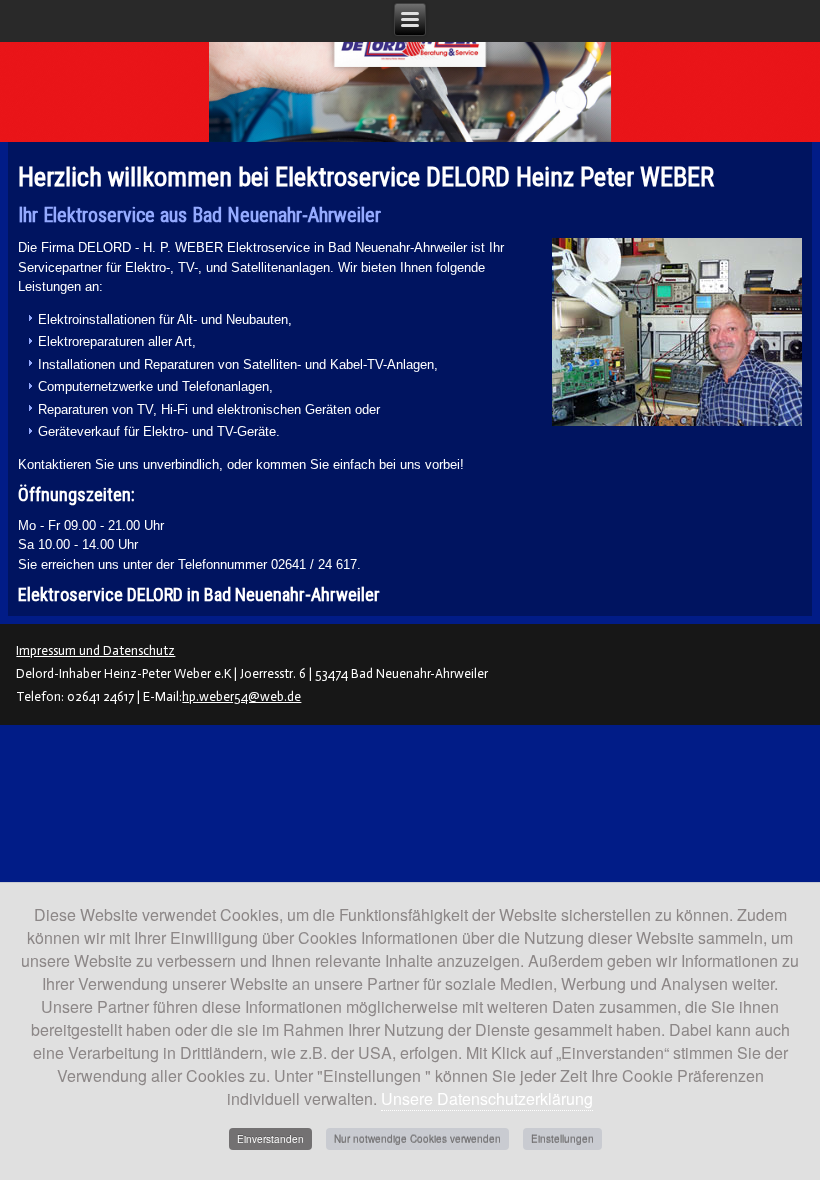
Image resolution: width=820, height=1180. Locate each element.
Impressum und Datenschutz (95, 650)
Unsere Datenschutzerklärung (487, 1098)
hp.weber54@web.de (241, 696)
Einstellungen (562, 1139)
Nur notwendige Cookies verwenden (417, 1139)
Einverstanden (270, 1139)
